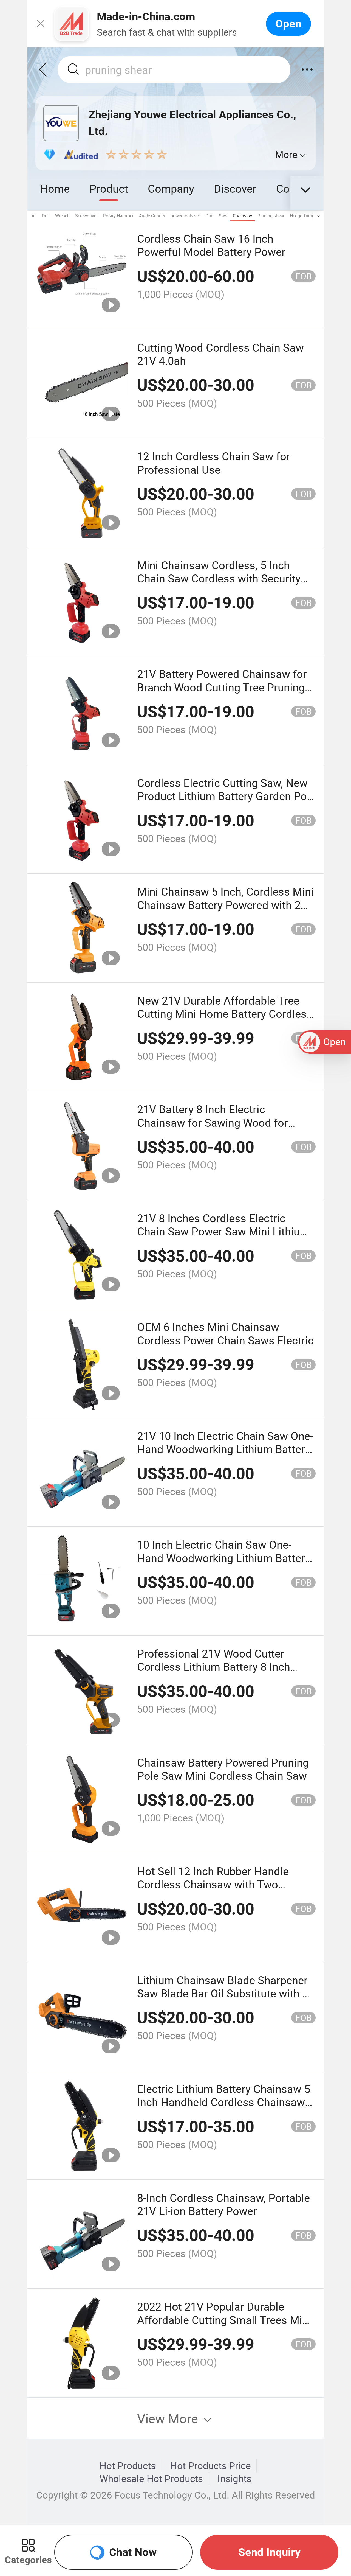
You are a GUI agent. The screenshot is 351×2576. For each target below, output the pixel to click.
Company (171, 188)
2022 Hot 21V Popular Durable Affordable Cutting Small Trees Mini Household (224, 2320)
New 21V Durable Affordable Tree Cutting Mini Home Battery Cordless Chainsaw (225, 1014)
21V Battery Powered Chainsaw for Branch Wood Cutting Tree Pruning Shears (222, 687)
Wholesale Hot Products (151, 2479)
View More (169, 2418)
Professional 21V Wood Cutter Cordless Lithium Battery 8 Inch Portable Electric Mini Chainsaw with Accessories (215, 1673)
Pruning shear (271, 216)
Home (55, 188)
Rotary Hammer (118, 216)
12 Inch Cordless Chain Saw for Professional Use (214, 463)
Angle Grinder (152, 216)
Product (109, 188)
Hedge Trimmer (305, 216)
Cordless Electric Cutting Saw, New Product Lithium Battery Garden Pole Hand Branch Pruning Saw (226, 796)
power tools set (185, 216)
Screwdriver (86, 216)
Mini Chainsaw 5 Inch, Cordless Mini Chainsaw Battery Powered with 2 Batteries (225, 905)
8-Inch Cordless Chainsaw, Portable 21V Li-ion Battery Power (223, 2204)
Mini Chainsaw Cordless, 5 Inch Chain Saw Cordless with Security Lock (219, 578)
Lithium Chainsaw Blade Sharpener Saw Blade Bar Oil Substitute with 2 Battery (223, 1993)
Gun (209, 216)
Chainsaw (242, 216)
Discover (235, 188)
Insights (234, 2479)
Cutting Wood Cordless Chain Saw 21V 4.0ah (220, 354)
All (34, 216)
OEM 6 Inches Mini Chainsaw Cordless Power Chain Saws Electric (225, 1333)
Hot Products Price (211, 2466)
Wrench (62, 216)
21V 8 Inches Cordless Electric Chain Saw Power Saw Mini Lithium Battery (223, 1231)
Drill (46, 216)
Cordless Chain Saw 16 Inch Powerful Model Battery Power (211, 245)
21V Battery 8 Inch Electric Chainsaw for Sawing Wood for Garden (213, 1122)
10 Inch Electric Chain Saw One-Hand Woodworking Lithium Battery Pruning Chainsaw (224, 1558)
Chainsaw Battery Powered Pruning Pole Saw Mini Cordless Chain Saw (223, 1769)
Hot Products (128, 2466)
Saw (223, 216)
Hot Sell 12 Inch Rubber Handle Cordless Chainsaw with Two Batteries (213, 1884)
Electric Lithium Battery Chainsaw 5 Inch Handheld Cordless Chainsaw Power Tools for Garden (224, 2102)
